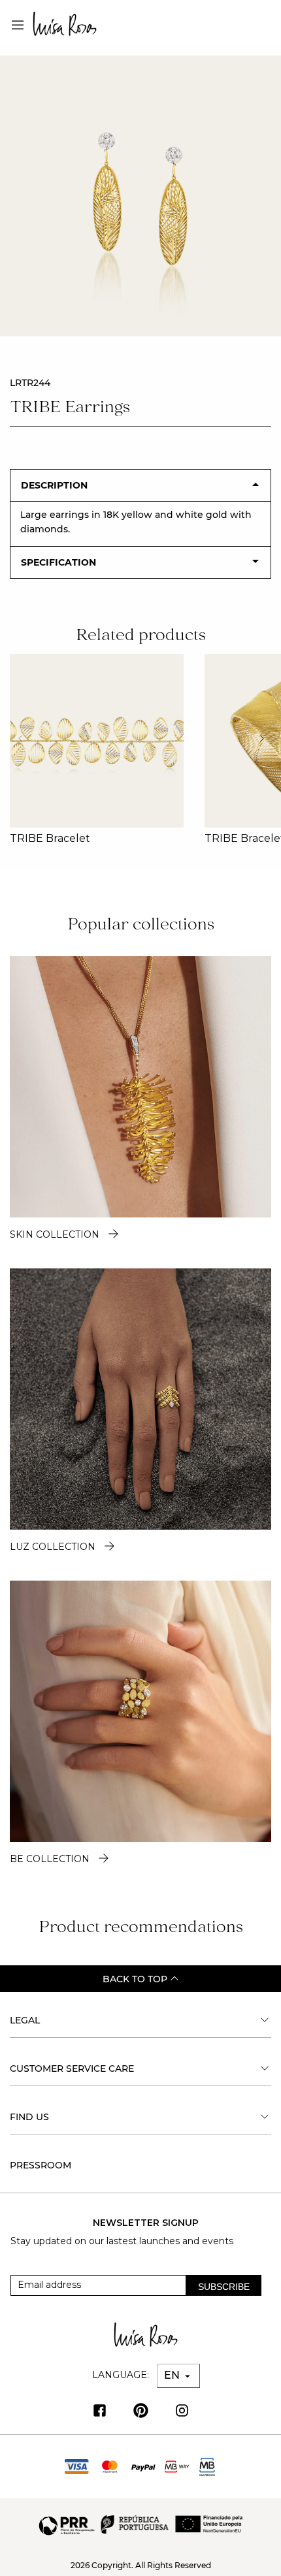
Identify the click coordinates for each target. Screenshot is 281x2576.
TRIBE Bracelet (50, 838)
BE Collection (50, 1859)
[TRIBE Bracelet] (97, 741)
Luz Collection (53, 1547)
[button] (266, 739)
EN (173, 2375)
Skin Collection (55, 1234)
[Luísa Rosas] (65, 21)
